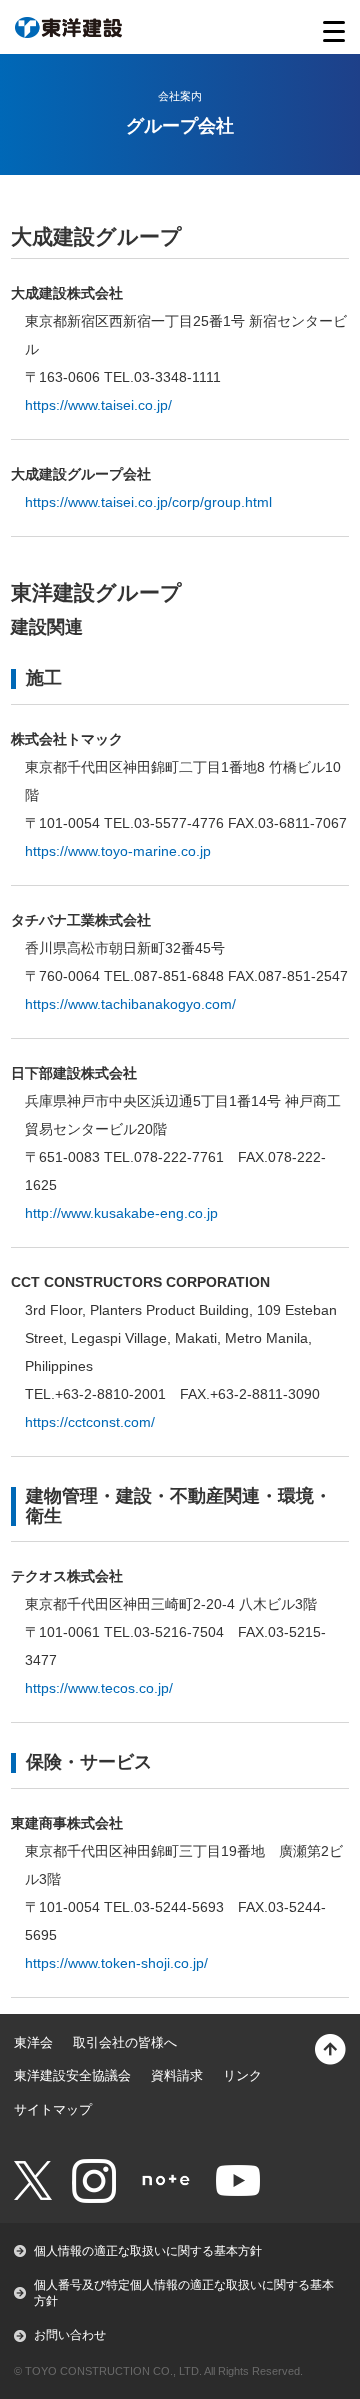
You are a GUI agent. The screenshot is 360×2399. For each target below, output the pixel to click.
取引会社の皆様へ (125, 2042)
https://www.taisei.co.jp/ (98, 405)
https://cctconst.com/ (90, 1422)
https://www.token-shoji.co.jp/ (116, 1963)
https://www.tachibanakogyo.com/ (130, 1004)
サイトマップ (53, 2109)
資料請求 (177, 2075)
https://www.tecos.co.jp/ (99, 1688)
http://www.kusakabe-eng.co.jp (121, 1213)
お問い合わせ (70, 2335)
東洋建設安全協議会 (72, 2075)
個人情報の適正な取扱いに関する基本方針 (148, 2251)
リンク (242, 2075)
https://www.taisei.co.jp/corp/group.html (148, 502)
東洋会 (33, 2042)
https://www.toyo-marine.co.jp (118, 851)
